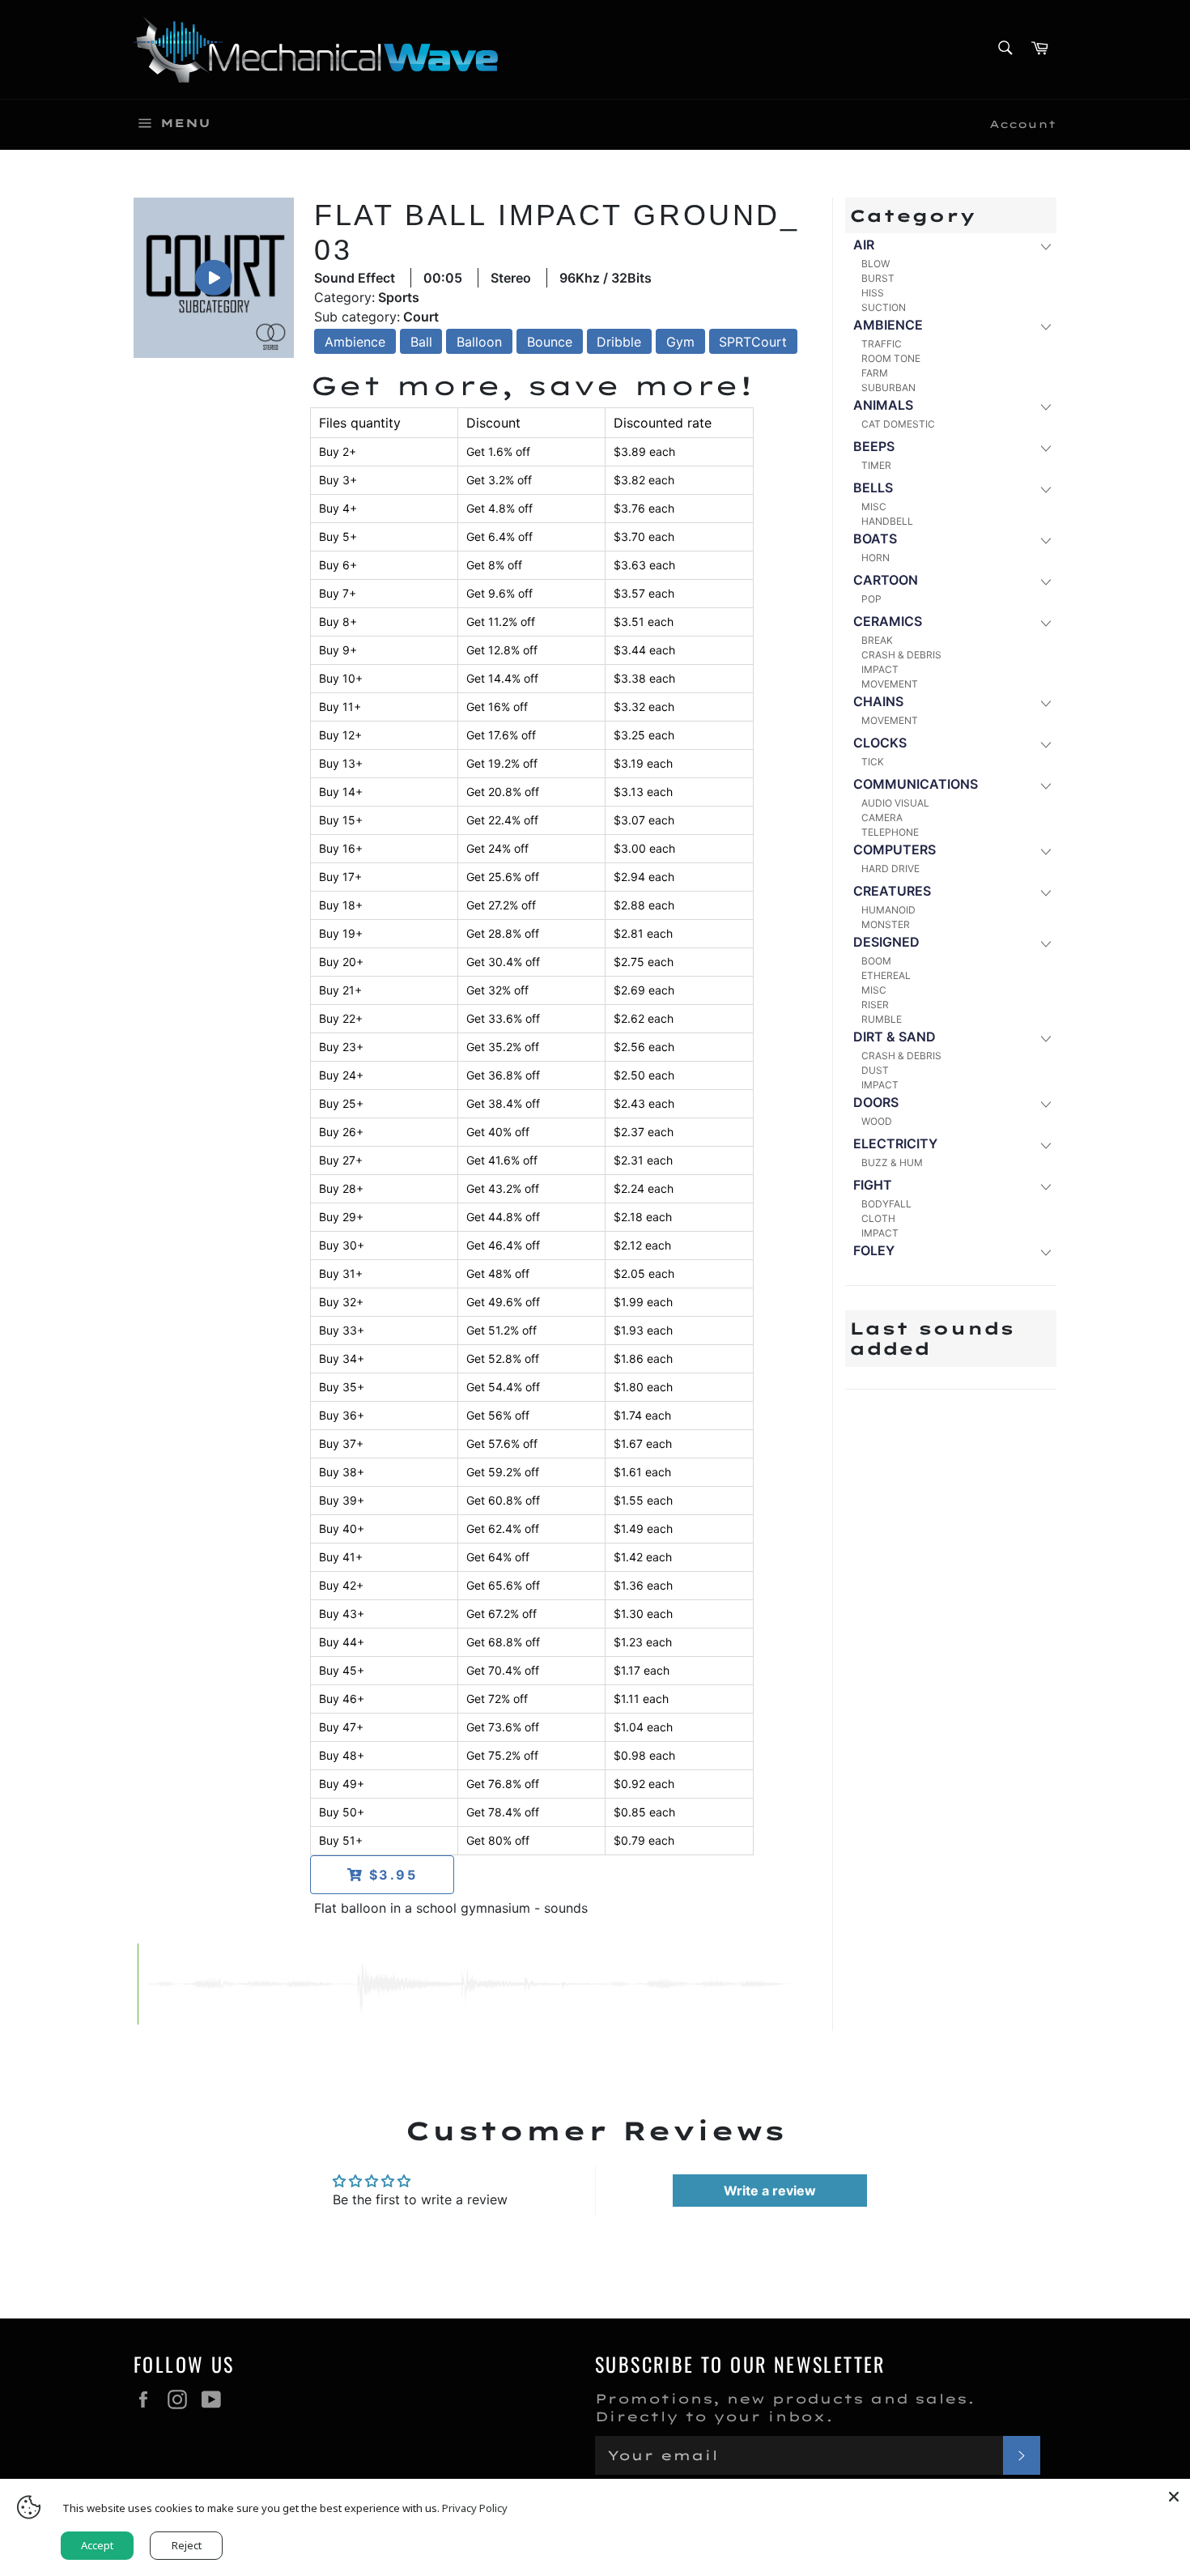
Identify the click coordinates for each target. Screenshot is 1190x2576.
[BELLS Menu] (1045, 489)
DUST (875, 1070)
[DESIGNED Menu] (1045, 943)
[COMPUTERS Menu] (1045, 851)
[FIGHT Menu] (1045, 1186)
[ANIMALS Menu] (1045, 406)
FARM (875, 373)
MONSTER (886, 924)
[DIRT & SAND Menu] (1045, 1038)
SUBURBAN (888, 387)
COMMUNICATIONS (916, 784)
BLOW (875, 264)
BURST (878, 278)
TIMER (876, 465)
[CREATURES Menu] (1045, 892)
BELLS (873, 488)
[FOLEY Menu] (1045, 1252)
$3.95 (391, 1875)
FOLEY (874, 1250)
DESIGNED (886, 942)
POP (871, 599)
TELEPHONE (890, 832)
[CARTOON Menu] (1045, 581)
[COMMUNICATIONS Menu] (1045, 785)
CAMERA (882, 818)
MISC (874, 507)
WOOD (877, 1121)
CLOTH (878, 1218)
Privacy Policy (475, 2508)
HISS (873, 293)
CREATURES (892, 891)
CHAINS (878, 701)
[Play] (214, 277)
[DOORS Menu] (1045, 1103)
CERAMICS (888, 621)
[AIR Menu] (1045, 246)
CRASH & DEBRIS (901, 655)
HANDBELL (887, 521)
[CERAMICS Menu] (1045, 622)
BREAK (877, 640)
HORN (875, 558)
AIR (864, 245)
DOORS (876, 1102)
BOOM (876, 961)
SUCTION (884, 307)
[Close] (1174, 2495)
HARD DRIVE (890, 869)
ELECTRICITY (895, 1143)
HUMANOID (888, 910)
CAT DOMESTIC (898, 424)
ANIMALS (883, 405)
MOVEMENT (890, 684)
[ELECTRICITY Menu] (1045, 1145)
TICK (873, 762)
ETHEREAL (886, 975)
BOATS (875, 539)
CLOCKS (880, 743)
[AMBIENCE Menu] (1045, 326)
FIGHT (873, 1185)
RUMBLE (882, 1019)
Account (1023, 124)
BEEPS (874, 446)
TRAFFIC (882, 344)
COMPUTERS (895, 849)
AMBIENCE (888, 325)
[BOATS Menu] (1045, 540)
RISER (875, 1005)
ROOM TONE (891, 358)
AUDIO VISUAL (895, 803)
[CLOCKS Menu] (1045, 744)
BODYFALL (886, 1204)
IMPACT (880, 669)
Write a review (770, 2191)
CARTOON (886, 580)
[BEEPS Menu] (1045, 447)
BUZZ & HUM (892, 1162)
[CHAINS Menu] (1045, 703)
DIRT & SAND (895, 1037)
